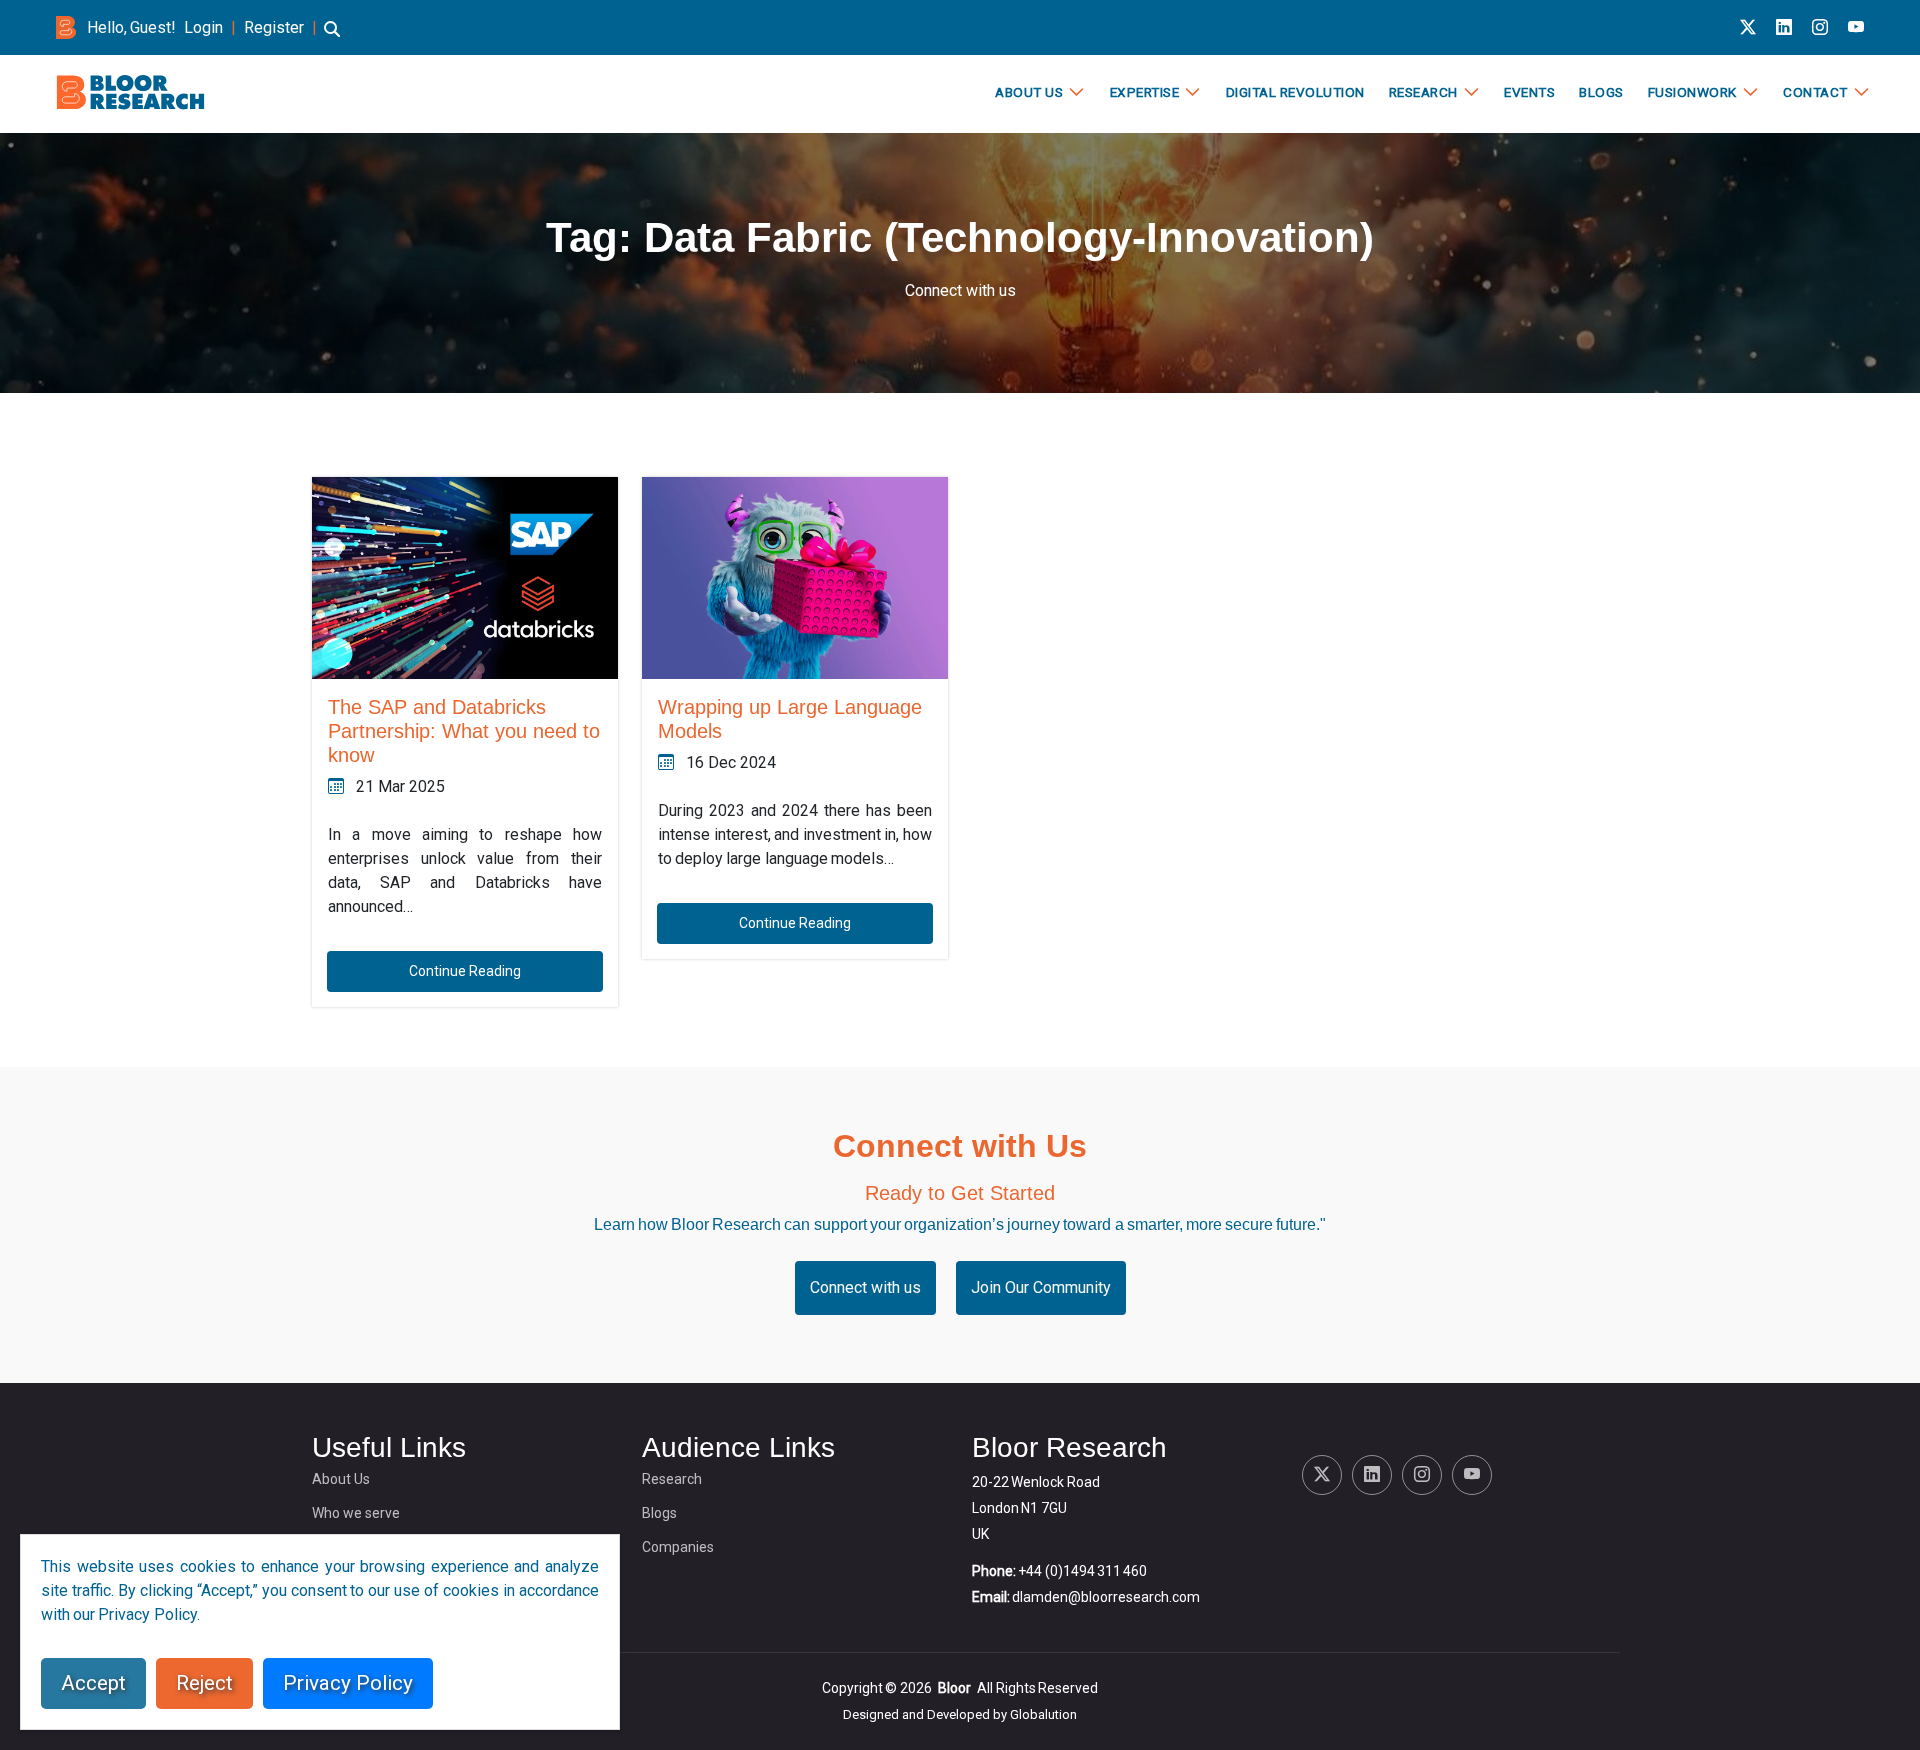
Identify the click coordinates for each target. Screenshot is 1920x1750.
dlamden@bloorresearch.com (1106, 1597)
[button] (332, 38)
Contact (1815, 92)
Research (1423, 92)
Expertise (1145, 92)
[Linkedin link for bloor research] (1784, 27)
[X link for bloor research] (1748, 27)
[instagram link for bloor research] (1820, 27)
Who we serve (356, 1513)
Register (274, 27)
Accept (93, 1683)
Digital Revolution (1295, 92)
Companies (678, 1547)
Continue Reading (465, 971)
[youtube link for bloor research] (1856, 27)
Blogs (1601, 92)
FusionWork (1692, 92)
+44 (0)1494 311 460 (1082, 1571)
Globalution (1043, 1714)
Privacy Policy (348, 1683)
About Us (1029, 92)
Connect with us (960, 290)
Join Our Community (1041, 1287)
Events (1529, 92)
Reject (204, 1683)
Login (203, 27)
